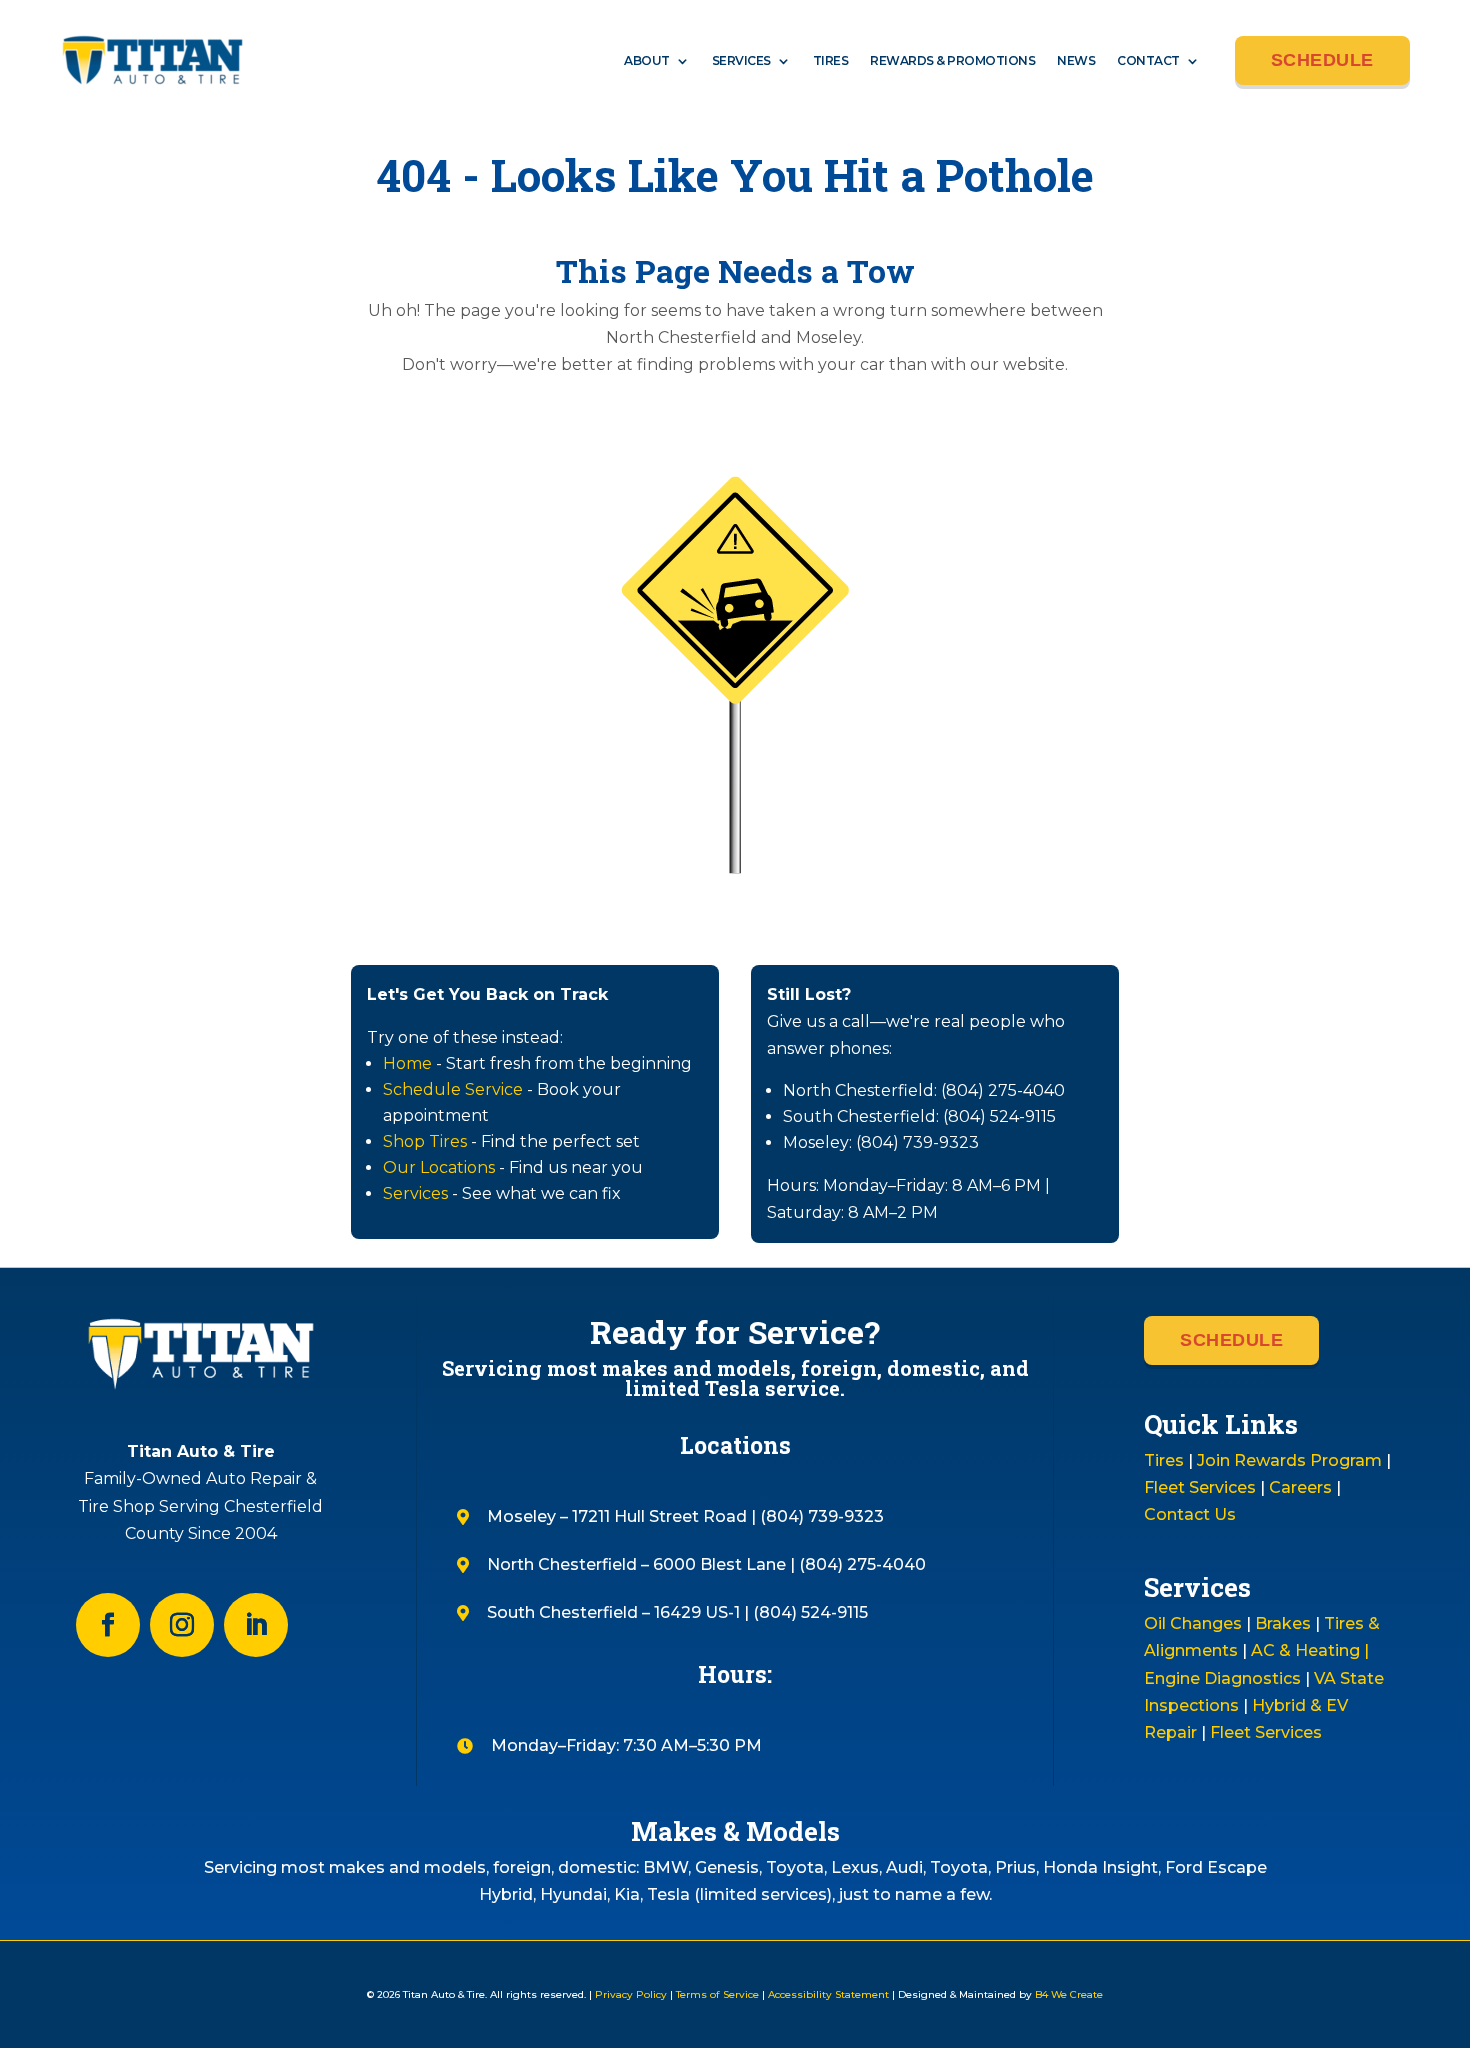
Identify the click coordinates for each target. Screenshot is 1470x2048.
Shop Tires (425, 1141)
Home (407, 1063)
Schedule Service (453, 1089)
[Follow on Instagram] (182, 1625)
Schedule (1322, 60)
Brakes (1283, 1623)
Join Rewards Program (1289, 1460)
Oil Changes (1193, 1623)
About (647, 60)
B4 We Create (1067, 1994)
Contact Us (1190, 1514)
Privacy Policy (631, 1994)
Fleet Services (1200, 1487)
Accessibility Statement (828, 1994)
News (1076, 60)
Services (741, 60)
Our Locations (439, 1167)
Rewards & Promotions (952, 60)
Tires (831, 60)
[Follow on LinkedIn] (256, 1625)
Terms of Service (717, 1994)
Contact (1148, 60)
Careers (1300, 1487)
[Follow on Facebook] (108, 1625)
